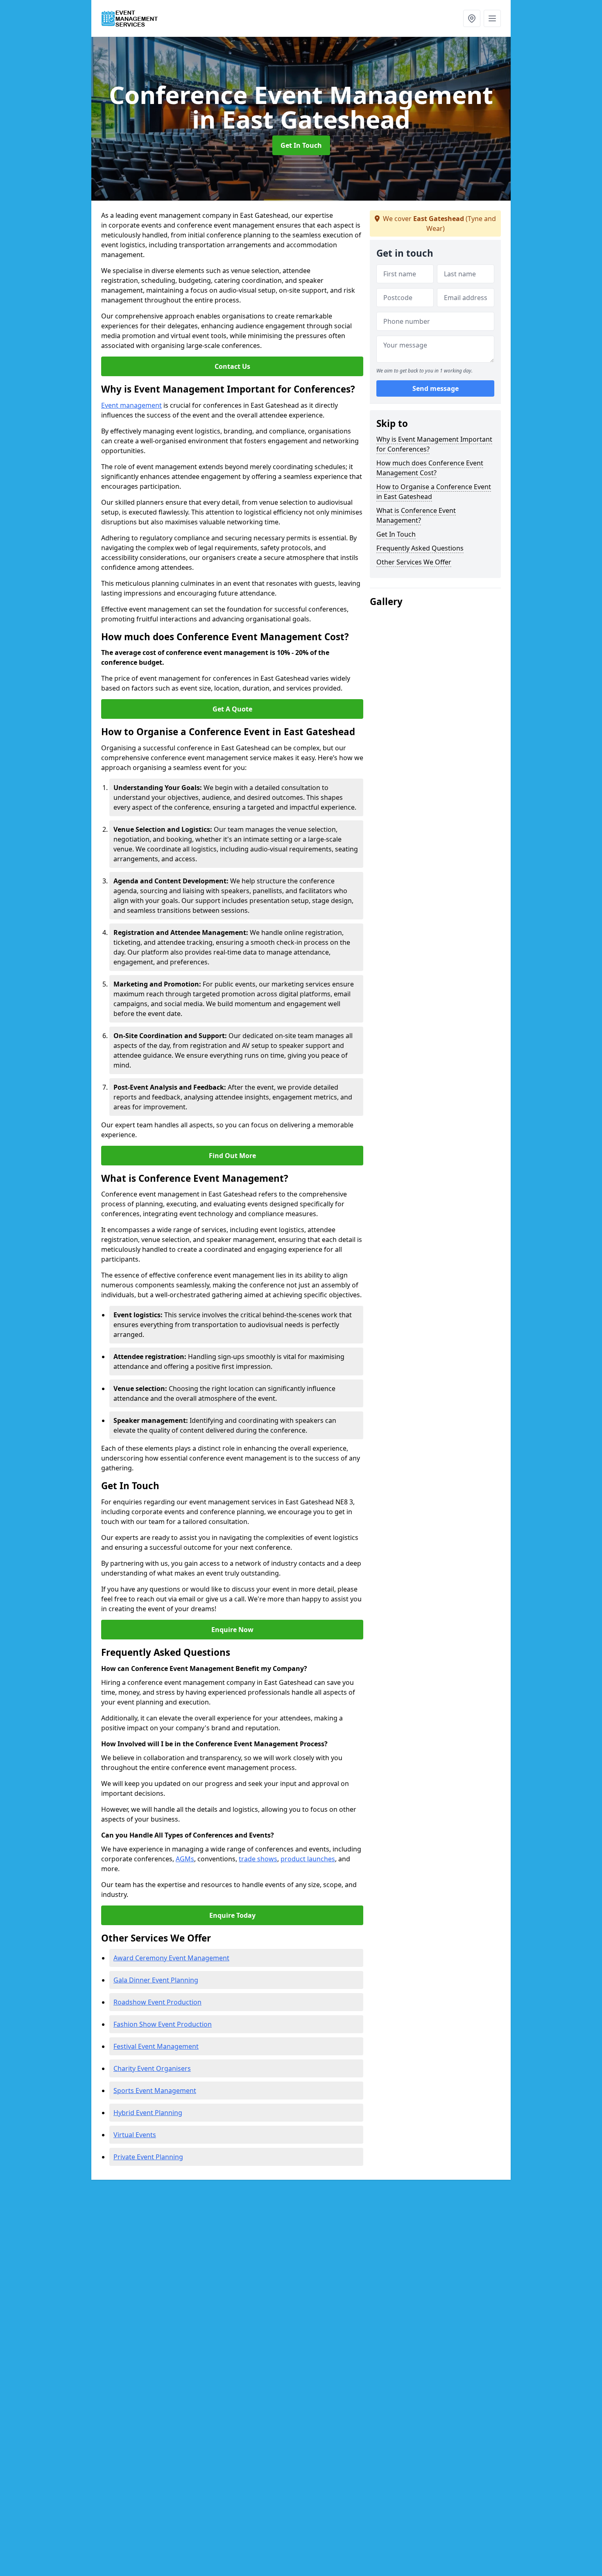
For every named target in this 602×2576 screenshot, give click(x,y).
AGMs (185, 1859)
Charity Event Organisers (152, 2068)
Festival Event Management (156, 2046)
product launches (308, 1859)
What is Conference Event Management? (416, 515)
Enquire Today (232, 1915)
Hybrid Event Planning (148, 2113)
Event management (131, 405)
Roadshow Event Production (157, 2002)
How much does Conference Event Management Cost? (430, 468)
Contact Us (232, 366)
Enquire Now (232, 1630)
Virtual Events (135, 2135)
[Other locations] (472, 18)
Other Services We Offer (414, 562)
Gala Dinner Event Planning (156, 1980)
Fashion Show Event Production (163, 2024)
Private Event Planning (148, 2157)
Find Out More (232, 1156)
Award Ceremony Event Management (171, 1958)
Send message (436, 388)
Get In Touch (301, 145)
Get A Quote (232, 709)
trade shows (258, 1859)
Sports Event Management (155, 2091)
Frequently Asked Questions (420, 548)
